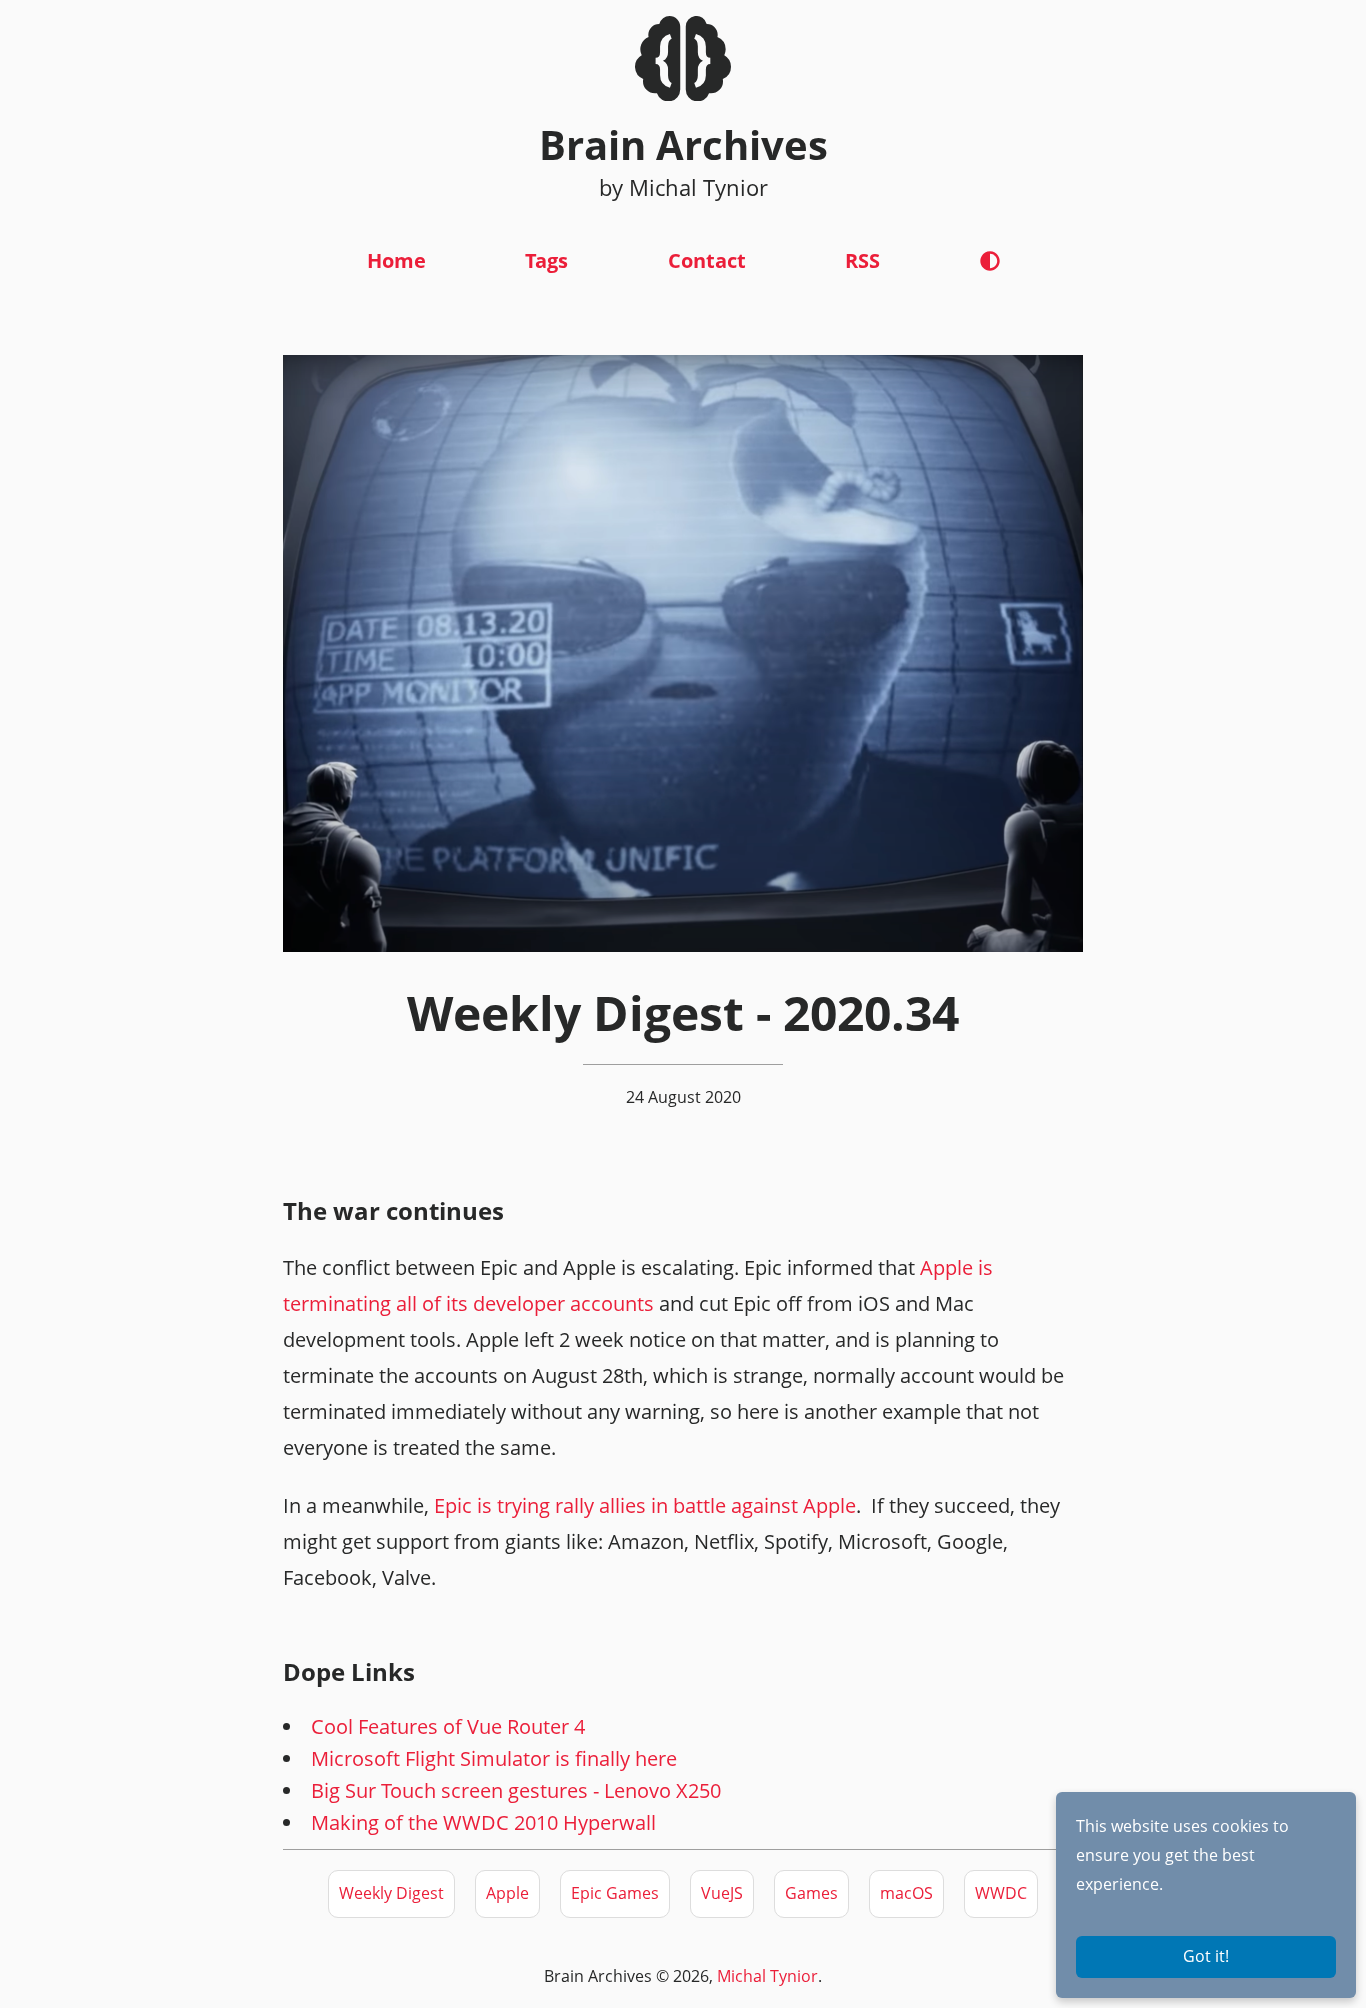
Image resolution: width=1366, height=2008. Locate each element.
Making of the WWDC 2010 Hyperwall (483, 1822)
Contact (707, 260)
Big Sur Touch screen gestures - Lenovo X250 (516, 1790)
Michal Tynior (767, 1976)
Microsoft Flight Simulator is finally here (494, 1758)
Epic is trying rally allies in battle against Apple (645, 1505)
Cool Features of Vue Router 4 (448, 1726)
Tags (546, 260)
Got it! (1206, 1956)
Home (396, 260)
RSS (862, 260)
